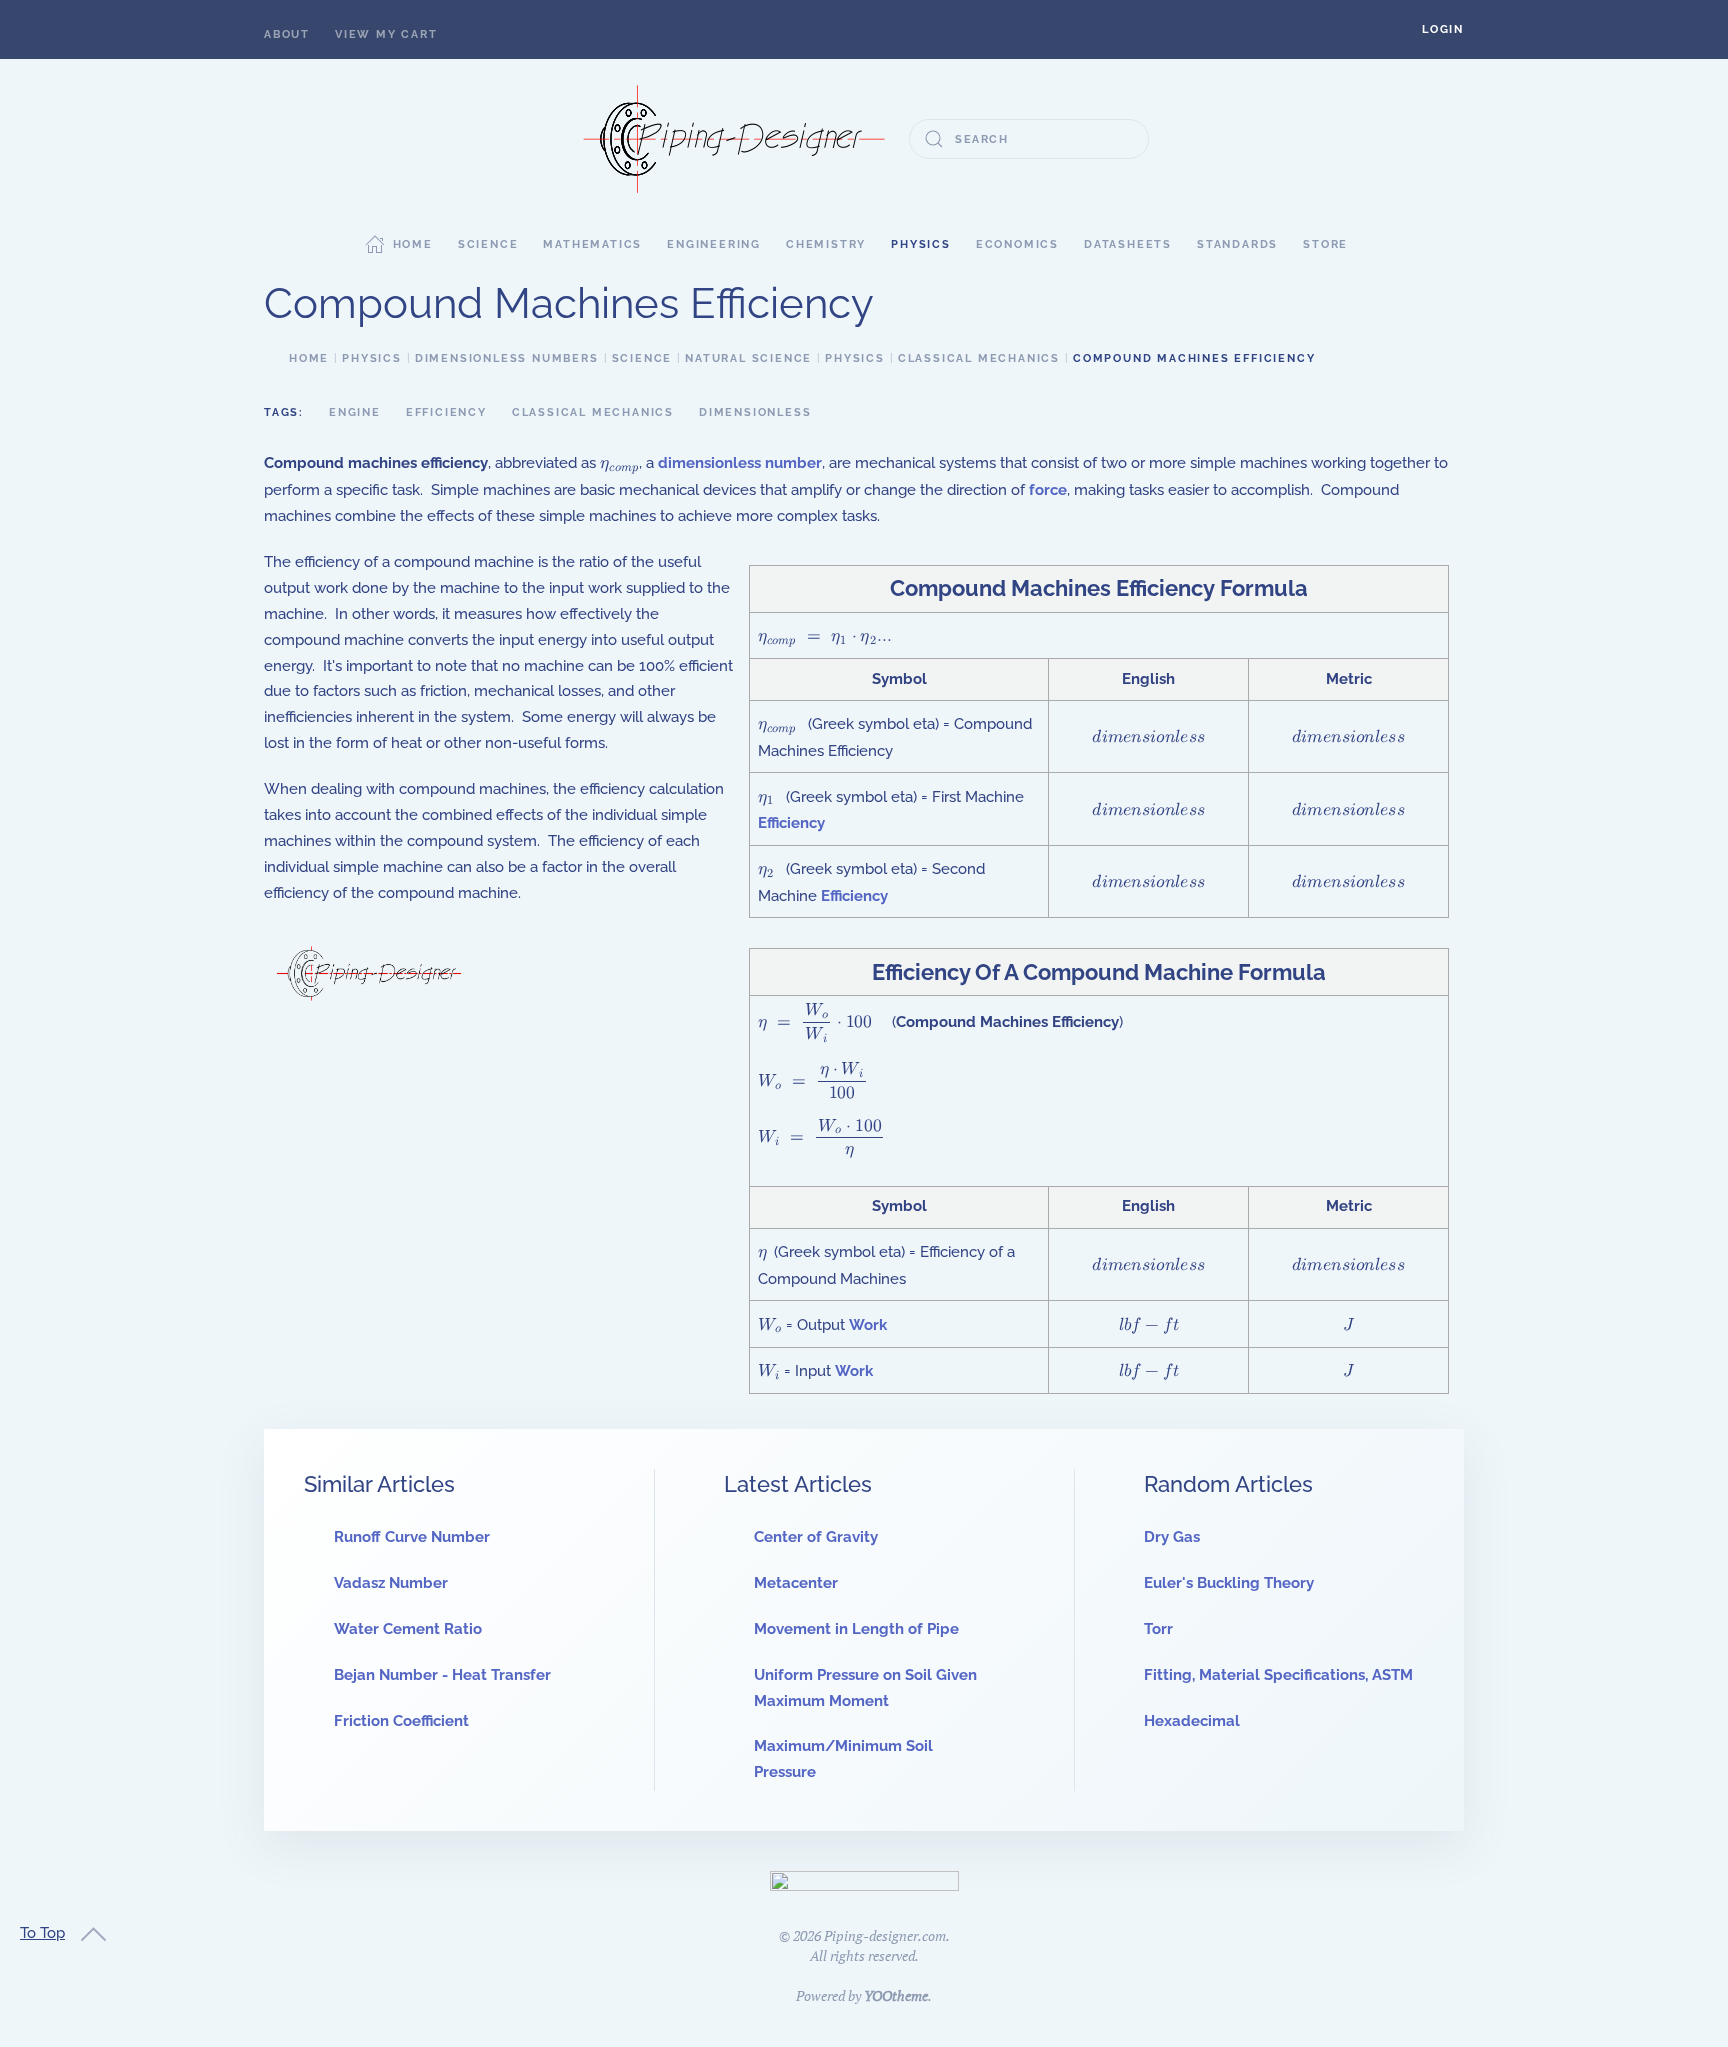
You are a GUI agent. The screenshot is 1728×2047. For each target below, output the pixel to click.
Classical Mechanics (593, 412)
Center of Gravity (816, 1537)
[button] (1443, 29)
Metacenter (796, 1583)
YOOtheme (896, 1995)
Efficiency (446, 412)
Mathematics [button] (592, 244)
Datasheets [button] (1128, 244)
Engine (355, 412)
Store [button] (1325, 244)
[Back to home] (734, 139)
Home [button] (413, 244)
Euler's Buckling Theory (1229, 1583)
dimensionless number (740, 463)
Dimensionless (755, 412)
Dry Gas (1172, 1537)
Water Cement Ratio (408, 1629)
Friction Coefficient (401, 1721)
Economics (1017, 244)
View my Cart (386, 34)
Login (1443, 29)
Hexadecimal (1192, 1721)
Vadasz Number (391, 1583)
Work (868, 1325)
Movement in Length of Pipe (856, 1629)
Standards (1237, 244)
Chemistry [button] (826, 244)
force (1048, 490)
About (287, 34)
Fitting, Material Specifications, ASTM (1278, 1675)
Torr (1158, 1629)
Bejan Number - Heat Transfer (442, 1675)
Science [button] (488, 244)
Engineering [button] (714, 244)
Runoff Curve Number (412, 1537)
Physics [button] (921, 244)
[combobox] (1029, 139)
